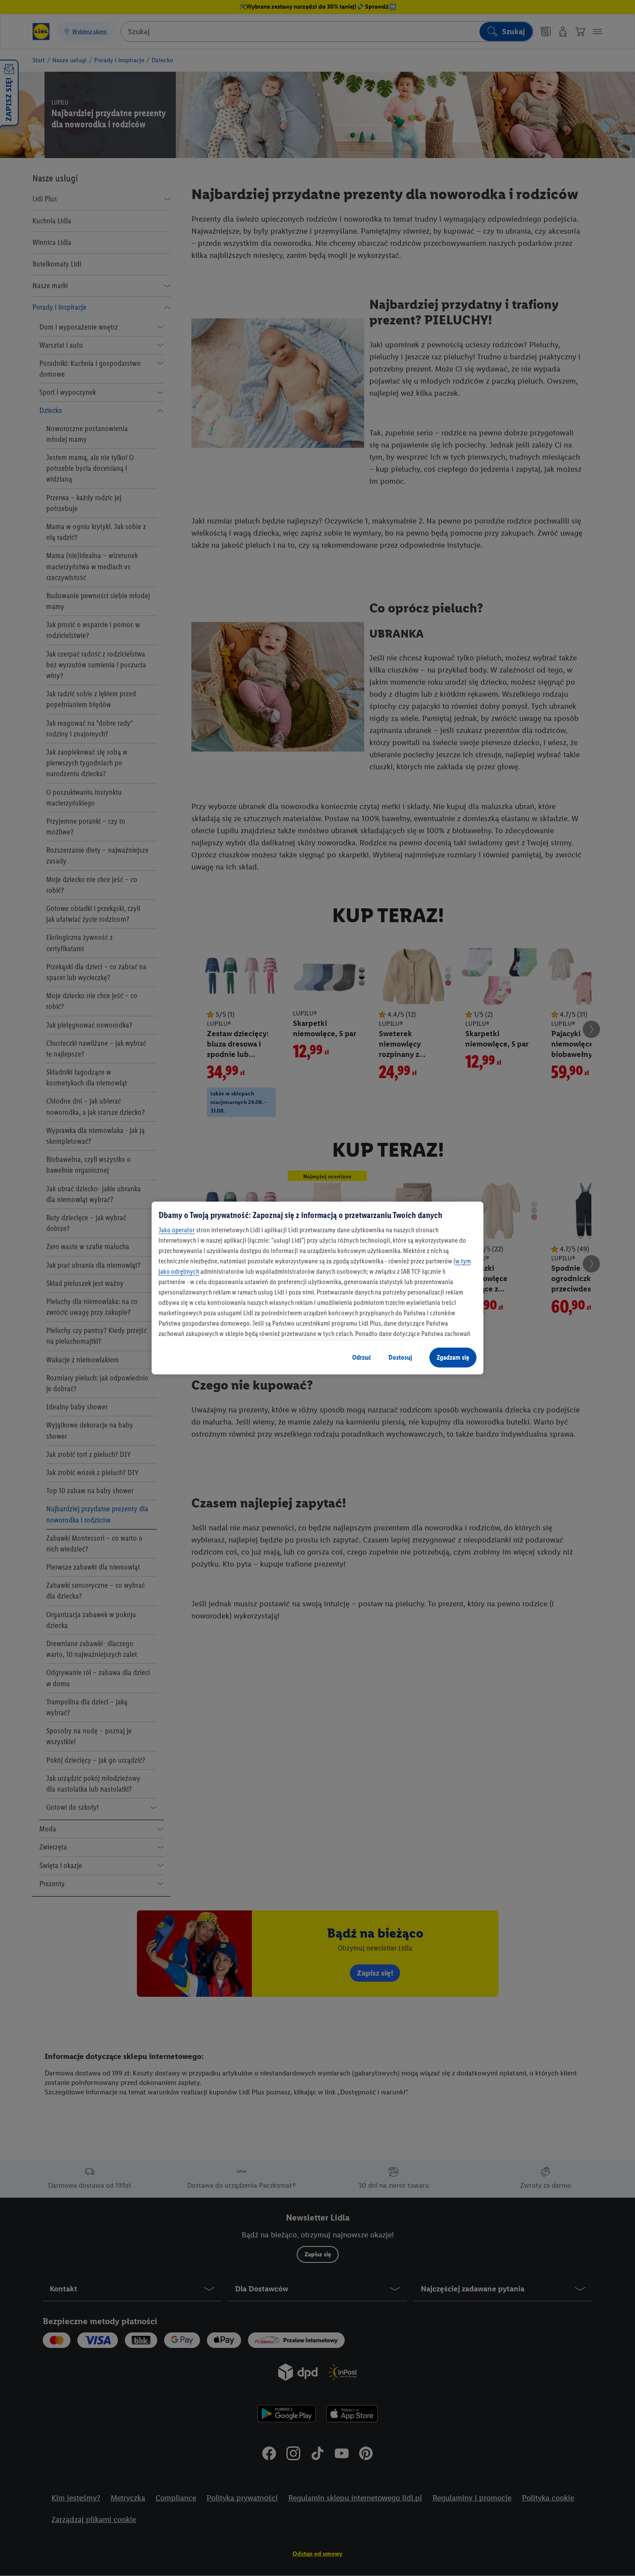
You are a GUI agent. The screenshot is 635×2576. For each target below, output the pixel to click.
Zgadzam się (453, 1357)
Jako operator (177, 1230)
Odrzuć (362, 1357)
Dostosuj (400, 1357)
